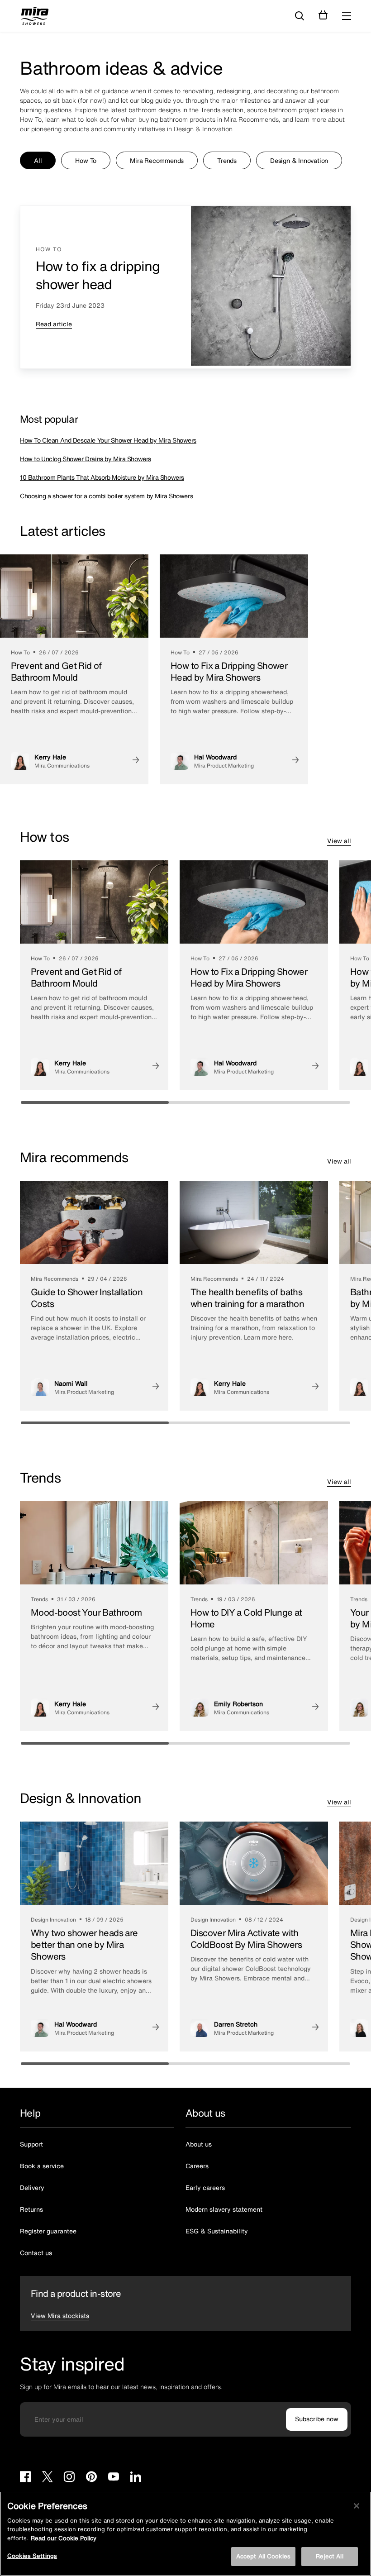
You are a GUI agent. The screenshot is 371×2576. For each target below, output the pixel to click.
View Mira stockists (60, 2316)
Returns (31, 2209)
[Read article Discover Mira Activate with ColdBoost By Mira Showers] (306, 2028)
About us (199, 2144)
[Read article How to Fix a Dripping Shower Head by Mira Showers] (286, 761)
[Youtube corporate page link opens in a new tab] (114, 2478)
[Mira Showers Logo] (35, 17)
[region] (185, 2534)
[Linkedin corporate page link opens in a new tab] (136, 2478)
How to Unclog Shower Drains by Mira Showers (86, 459)
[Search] (300, 16)
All (38, 160)
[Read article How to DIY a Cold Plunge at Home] (306, 1708)
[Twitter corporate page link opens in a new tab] (47, 2478)
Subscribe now (317, 2419)
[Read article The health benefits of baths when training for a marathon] (306, 1387)
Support (31, 2144)
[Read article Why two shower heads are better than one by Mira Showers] (147, 2028)
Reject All (329, 2556)
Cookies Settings (32, 2556)
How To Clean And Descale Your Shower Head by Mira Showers (108, 440)
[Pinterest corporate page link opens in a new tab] (91, 2478)
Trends (227, 160)
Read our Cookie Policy (64, 2538)
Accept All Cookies (263, 2556)
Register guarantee (48, 2231)
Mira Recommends (157, 160)
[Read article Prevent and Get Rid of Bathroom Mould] (127, 761)
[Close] (357, 2506)
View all (339, 841)
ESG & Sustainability (217, 2231)
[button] (347, 16)
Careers (197, 2166)
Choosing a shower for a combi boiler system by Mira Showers (106, 496)
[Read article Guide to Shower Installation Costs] (147, 1387)
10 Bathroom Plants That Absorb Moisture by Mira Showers (102, 477)
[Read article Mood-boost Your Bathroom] (147, 1708)
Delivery (32, 2187)
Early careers (205, 2187)
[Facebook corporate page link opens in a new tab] (25, 2478)
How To (86, 160)
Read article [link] (54, 324)
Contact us (36, 2253)
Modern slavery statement (224, 2209)
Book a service (42, 2166)
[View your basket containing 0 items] (323, 15)
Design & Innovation (299, 160)
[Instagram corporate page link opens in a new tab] (69, 2478)
